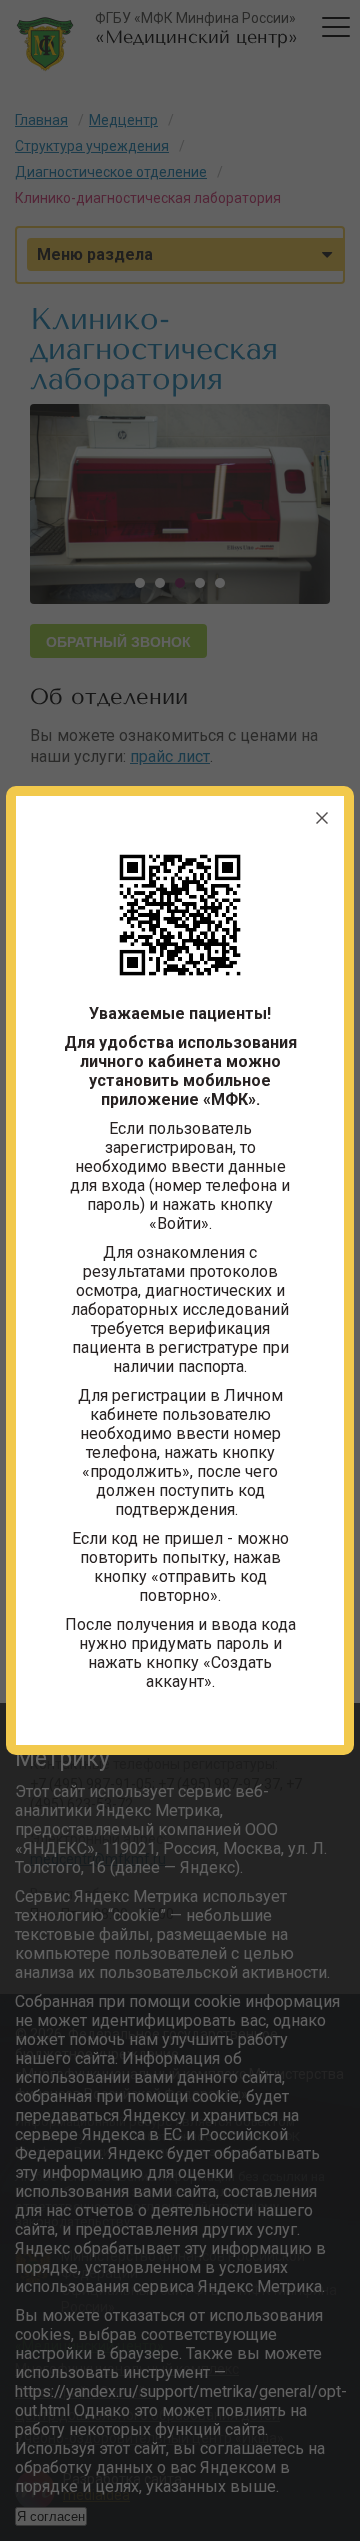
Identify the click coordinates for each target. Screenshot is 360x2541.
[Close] (322, 818)
